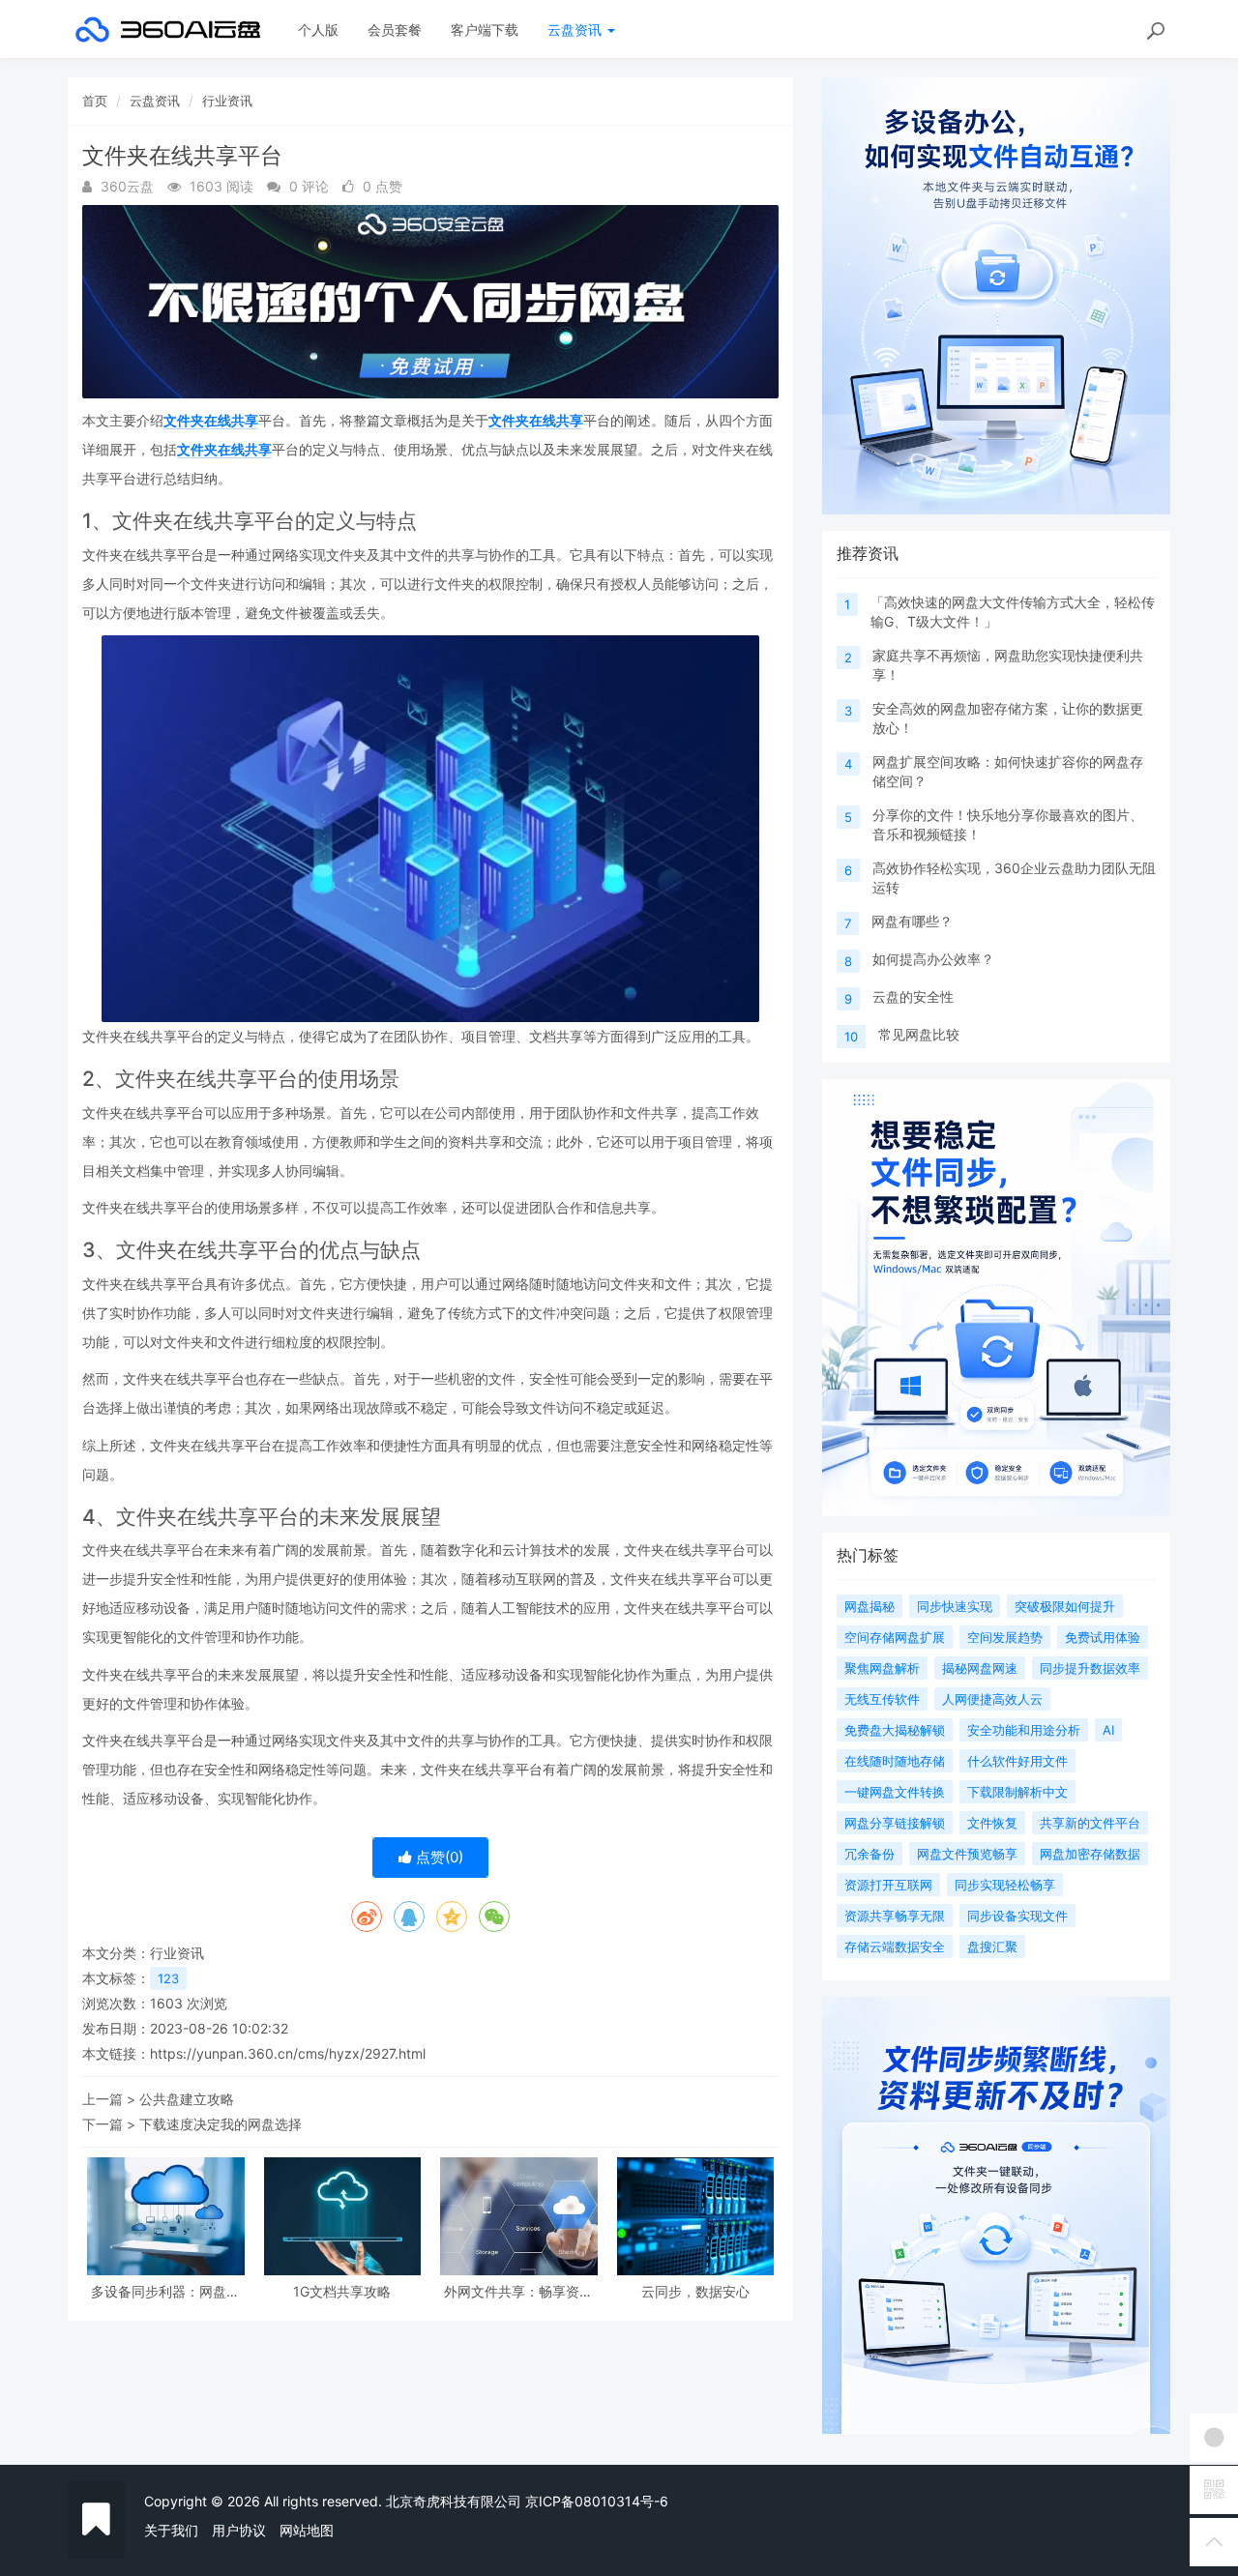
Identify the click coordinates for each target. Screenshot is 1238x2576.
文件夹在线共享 (211, 420)
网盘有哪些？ (912, 921)
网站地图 (307, 2530)
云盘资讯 (576, 29)
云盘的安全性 (913, 996)
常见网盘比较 (919, 1034)
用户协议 (239, 2530)
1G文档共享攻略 (342, 2291)
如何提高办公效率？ (933, 959)
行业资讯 (227, 101)
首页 (95, 101)
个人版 (318, 29)
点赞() (438, 1857)
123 (168, 1978)
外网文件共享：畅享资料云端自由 (518, 2291)
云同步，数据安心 (695, 2291)
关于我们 (171, 2530)
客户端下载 (485, 29)
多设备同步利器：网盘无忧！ (165, 2291)
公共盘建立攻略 (187, 2099)
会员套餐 (395, 29)
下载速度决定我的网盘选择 (221, 2124)
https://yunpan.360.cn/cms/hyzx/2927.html (288, 2053)
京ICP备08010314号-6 (597, 2501)
